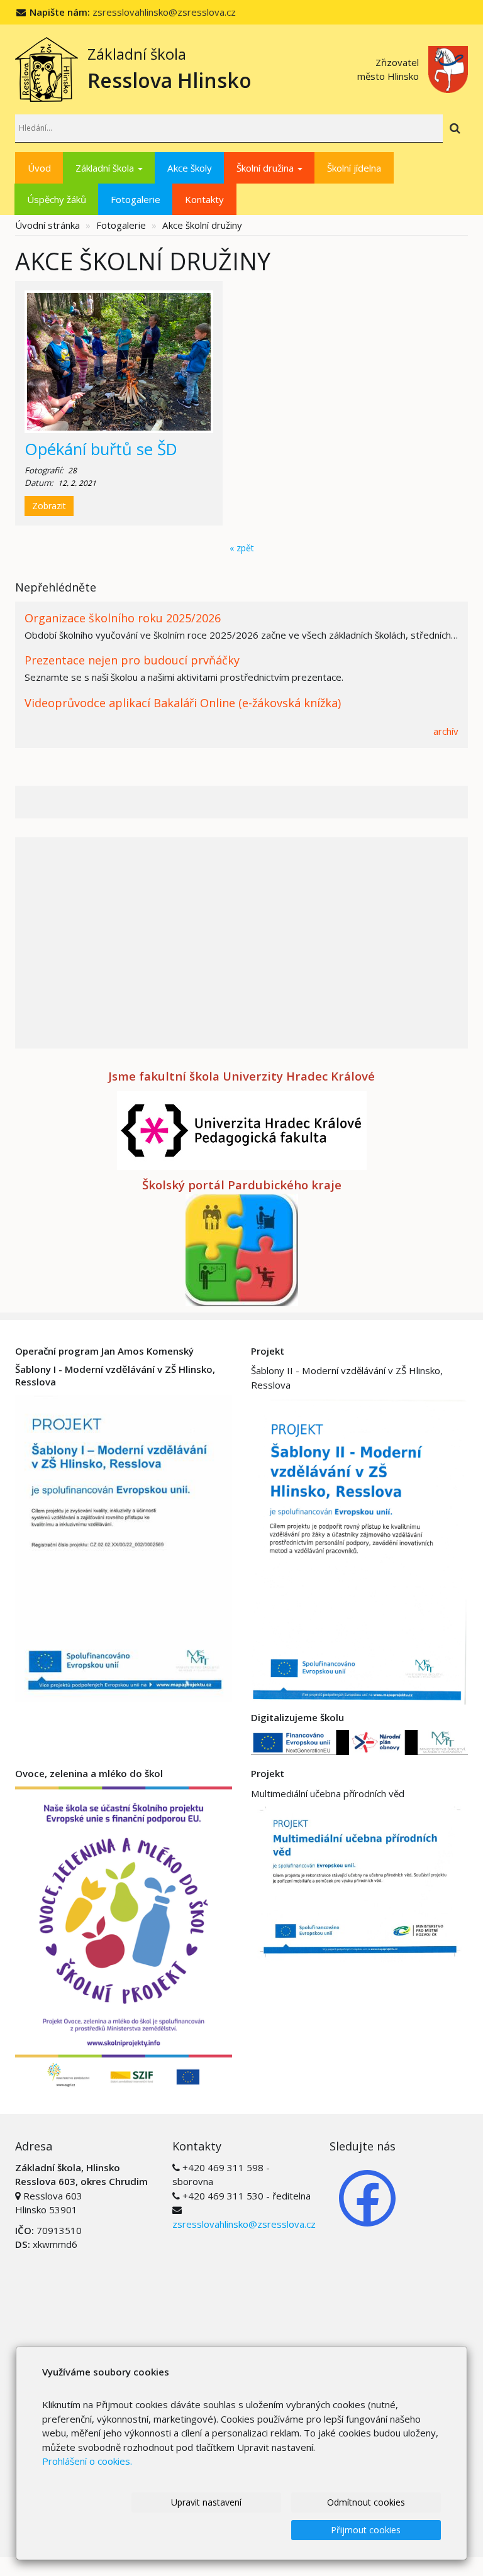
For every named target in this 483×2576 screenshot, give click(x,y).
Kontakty (204, 199)
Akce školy (190, 168)
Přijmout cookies (366, 2530)
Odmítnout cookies (366, 2502)
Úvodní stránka (47, 225)
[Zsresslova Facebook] (367, 2197)
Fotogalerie (136, 199)
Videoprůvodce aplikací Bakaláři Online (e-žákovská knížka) (183, 703)
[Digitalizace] (359, 1741)
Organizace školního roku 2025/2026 (123, 618)
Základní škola (106, 168)
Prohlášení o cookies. (87, 2461)
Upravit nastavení (206, 2502)
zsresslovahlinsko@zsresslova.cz (164, 12)
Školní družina (266, 168)
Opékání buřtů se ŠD (101, 449)
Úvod (39, 168)
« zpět (242, 548)
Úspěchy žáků (57, 199)
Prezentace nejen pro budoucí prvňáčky (132, 660)
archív (446, 731)
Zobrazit (49, 506)
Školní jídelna (354, 168)
